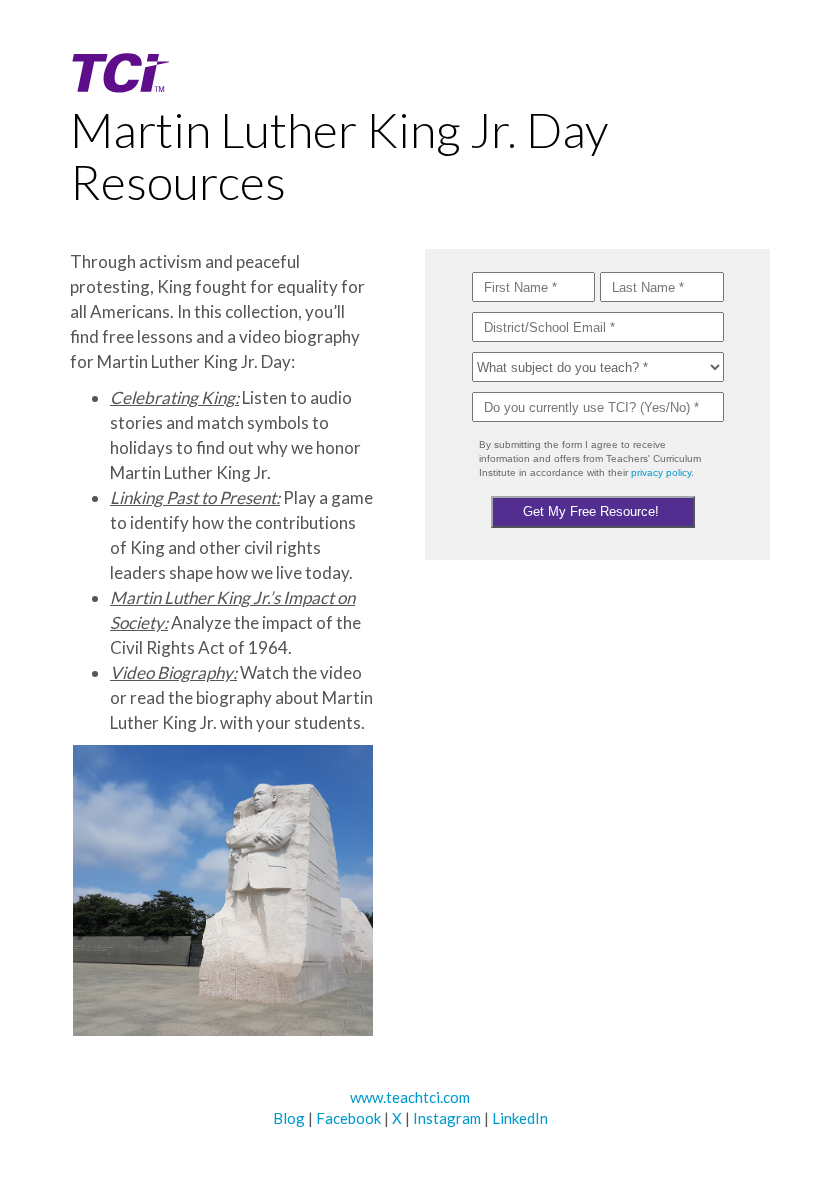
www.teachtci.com (410, 1097)
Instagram (447, 1118)
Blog (289, 1118)
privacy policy (661, 472)
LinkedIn (520, 1118)
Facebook (348, 1118)
